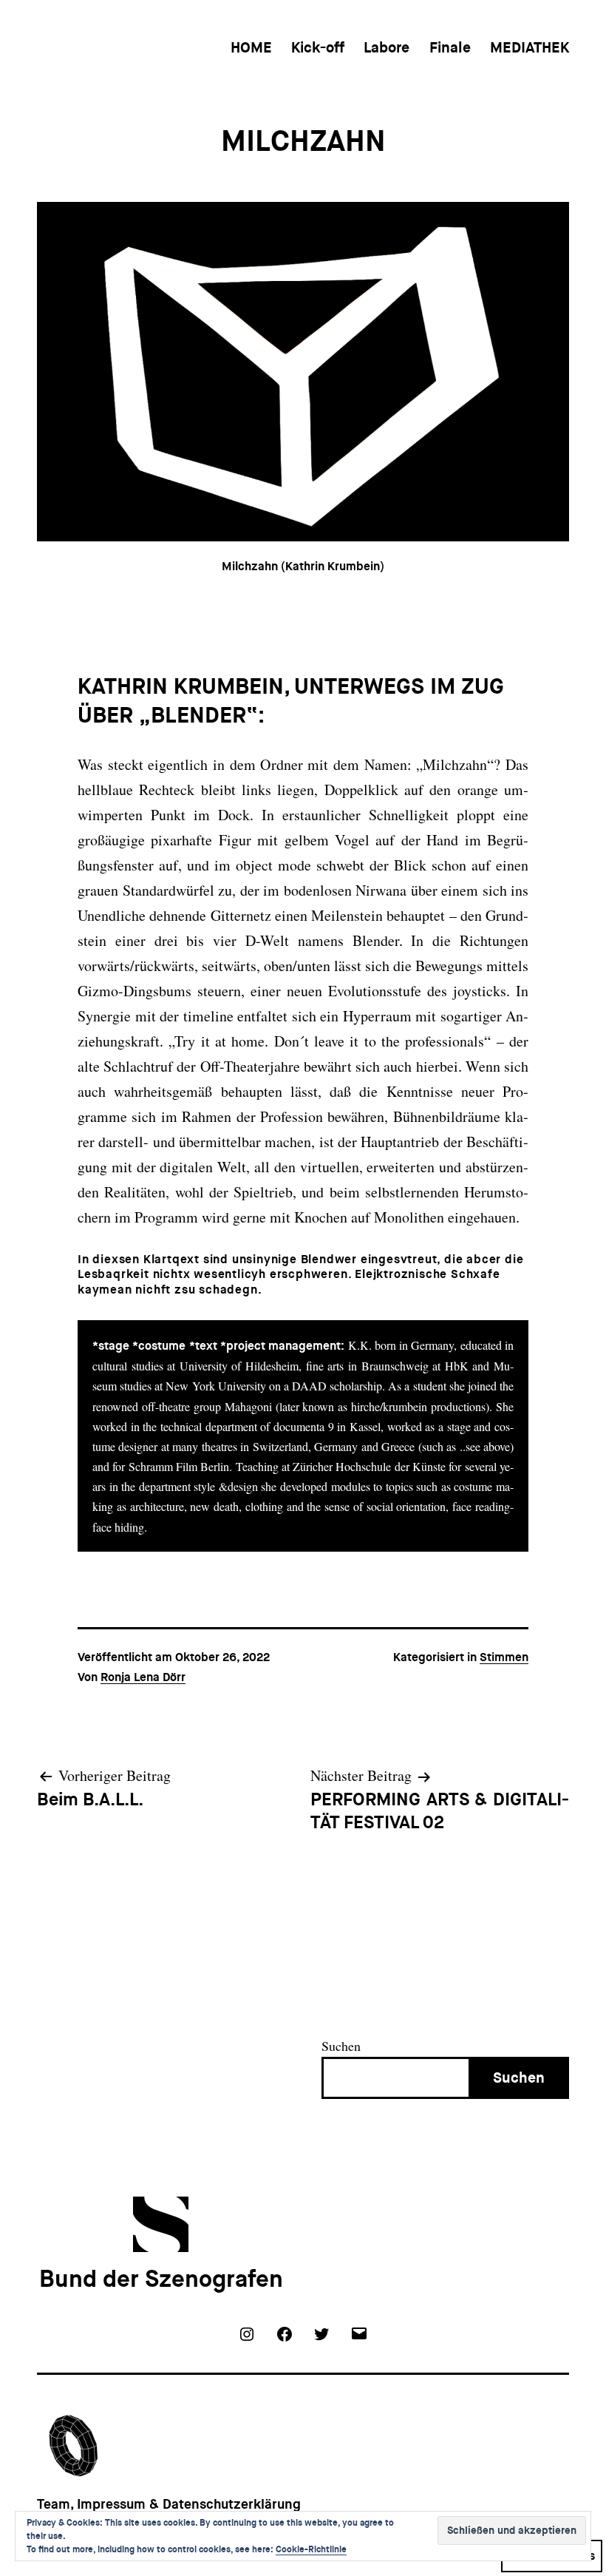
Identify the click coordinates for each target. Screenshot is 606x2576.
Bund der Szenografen (161, 2279)
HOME (251, 47)
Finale (450, 47)
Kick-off (318, 47)
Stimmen (504, 1657)
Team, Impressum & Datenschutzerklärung (169, 2504)
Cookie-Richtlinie (311, 2549)
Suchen (341, 2046)
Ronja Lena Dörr (143, 1677)
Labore (387, 47)
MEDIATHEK (530, 47)
